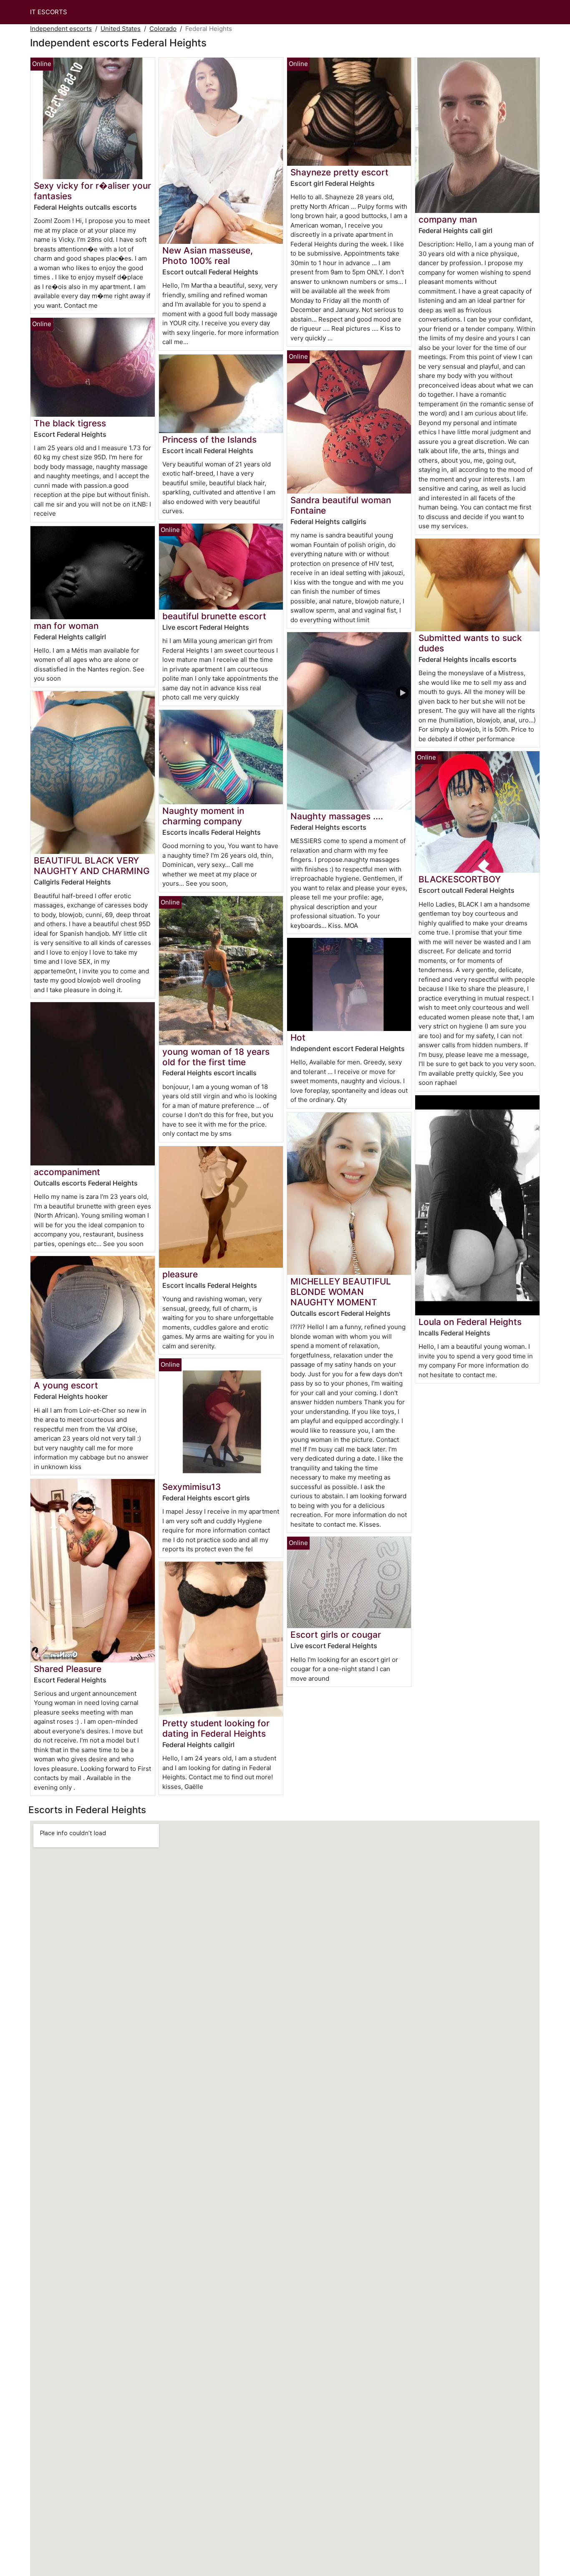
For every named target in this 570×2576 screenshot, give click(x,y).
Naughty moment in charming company (203, 816)
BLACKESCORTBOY (460, 879)
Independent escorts (61, 29)
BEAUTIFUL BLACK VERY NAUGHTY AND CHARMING (92, 866)
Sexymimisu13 (192, 1487)
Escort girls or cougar (336, 1635)
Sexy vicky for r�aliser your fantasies (92, 191)
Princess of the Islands (209, 439)
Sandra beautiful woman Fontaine (341, 505)
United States (121, 29)
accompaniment (67, 1172)
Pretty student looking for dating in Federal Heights (216, 1728)
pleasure (180, 1274)
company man (448, 219)
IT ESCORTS (49, 12)
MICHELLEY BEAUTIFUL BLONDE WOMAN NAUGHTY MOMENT (341, 1292)
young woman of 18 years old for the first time (216, 1057)
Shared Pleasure (68, 1669)
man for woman (66, 626)
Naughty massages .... (337, 816)
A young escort (66, 1385)
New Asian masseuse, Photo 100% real (208, 256)
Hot (298, 1037)
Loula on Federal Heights (470, 1322)
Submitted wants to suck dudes (470, 643)
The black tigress (70, 423)
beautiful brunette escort (214, 616)
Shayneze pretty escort (339, 172)
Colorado (163, 29)
